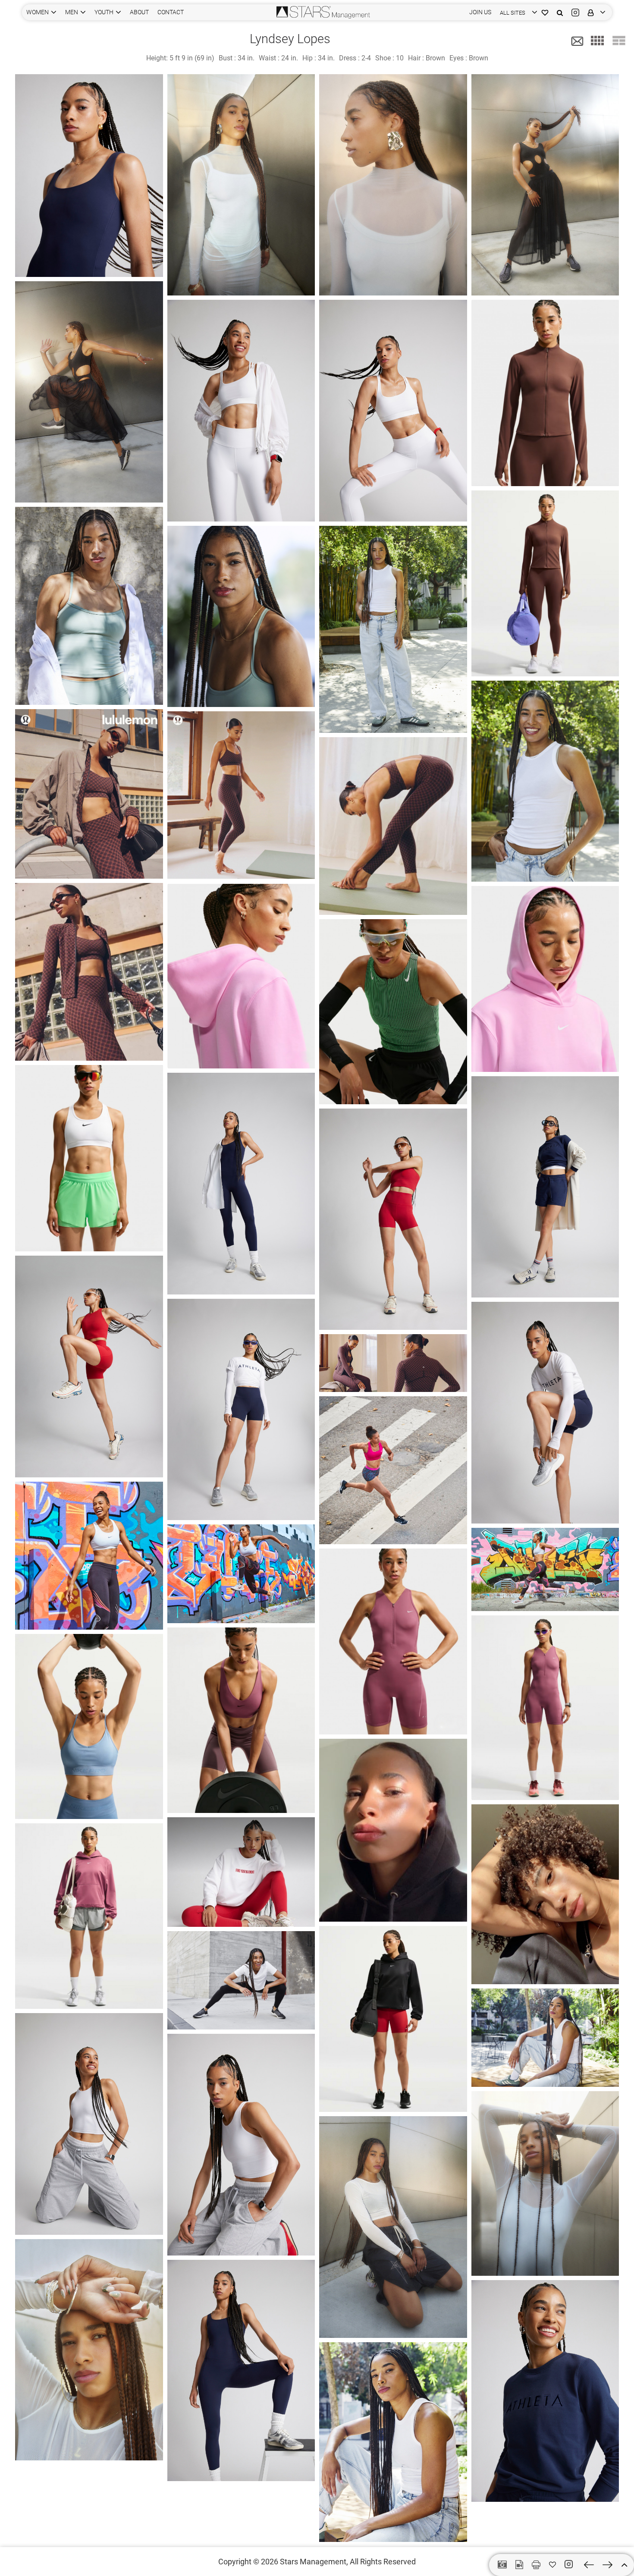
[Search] (560, 12)
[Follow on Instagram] (570, 2564)
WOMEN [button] (38, 12)
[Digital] (502, 2565)
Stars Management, (314, 2562)
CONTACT (171, 12)
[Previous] (589, 2565)
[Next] (607, 2565)
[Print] (536, 2565)
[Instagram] (575, 12)
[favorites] (545, 12)
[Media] (519, 2565)
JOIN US (480, 12)
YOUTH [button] (104, 12)
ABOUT (139, 12)
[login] (595, 12)
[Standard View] (619, 41)
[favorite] (552, 2565)
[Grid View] (597, 41)
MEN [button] (72, 12)
